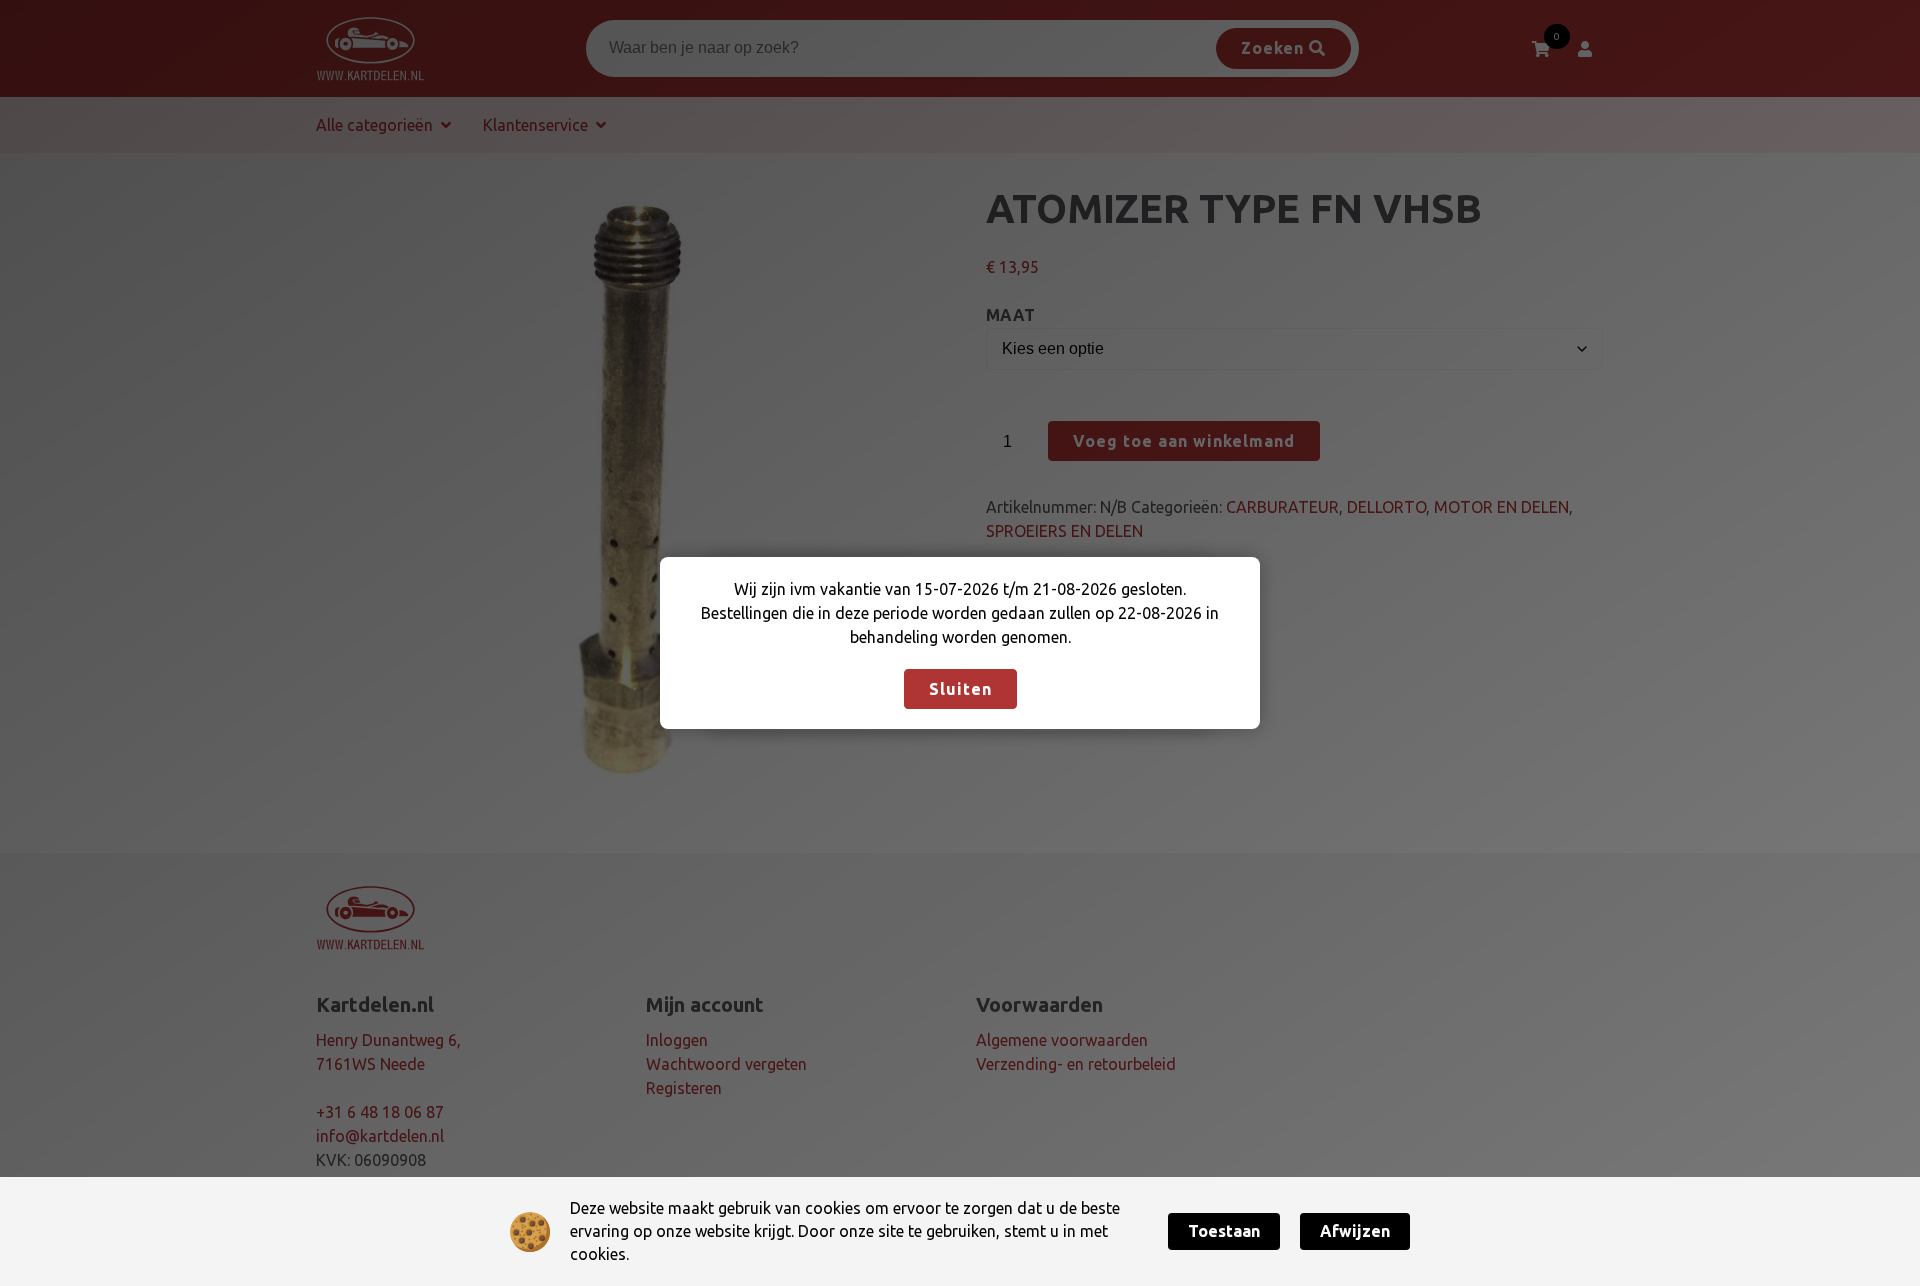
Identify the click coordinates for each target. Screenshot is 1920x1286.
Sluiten (960, 689)
